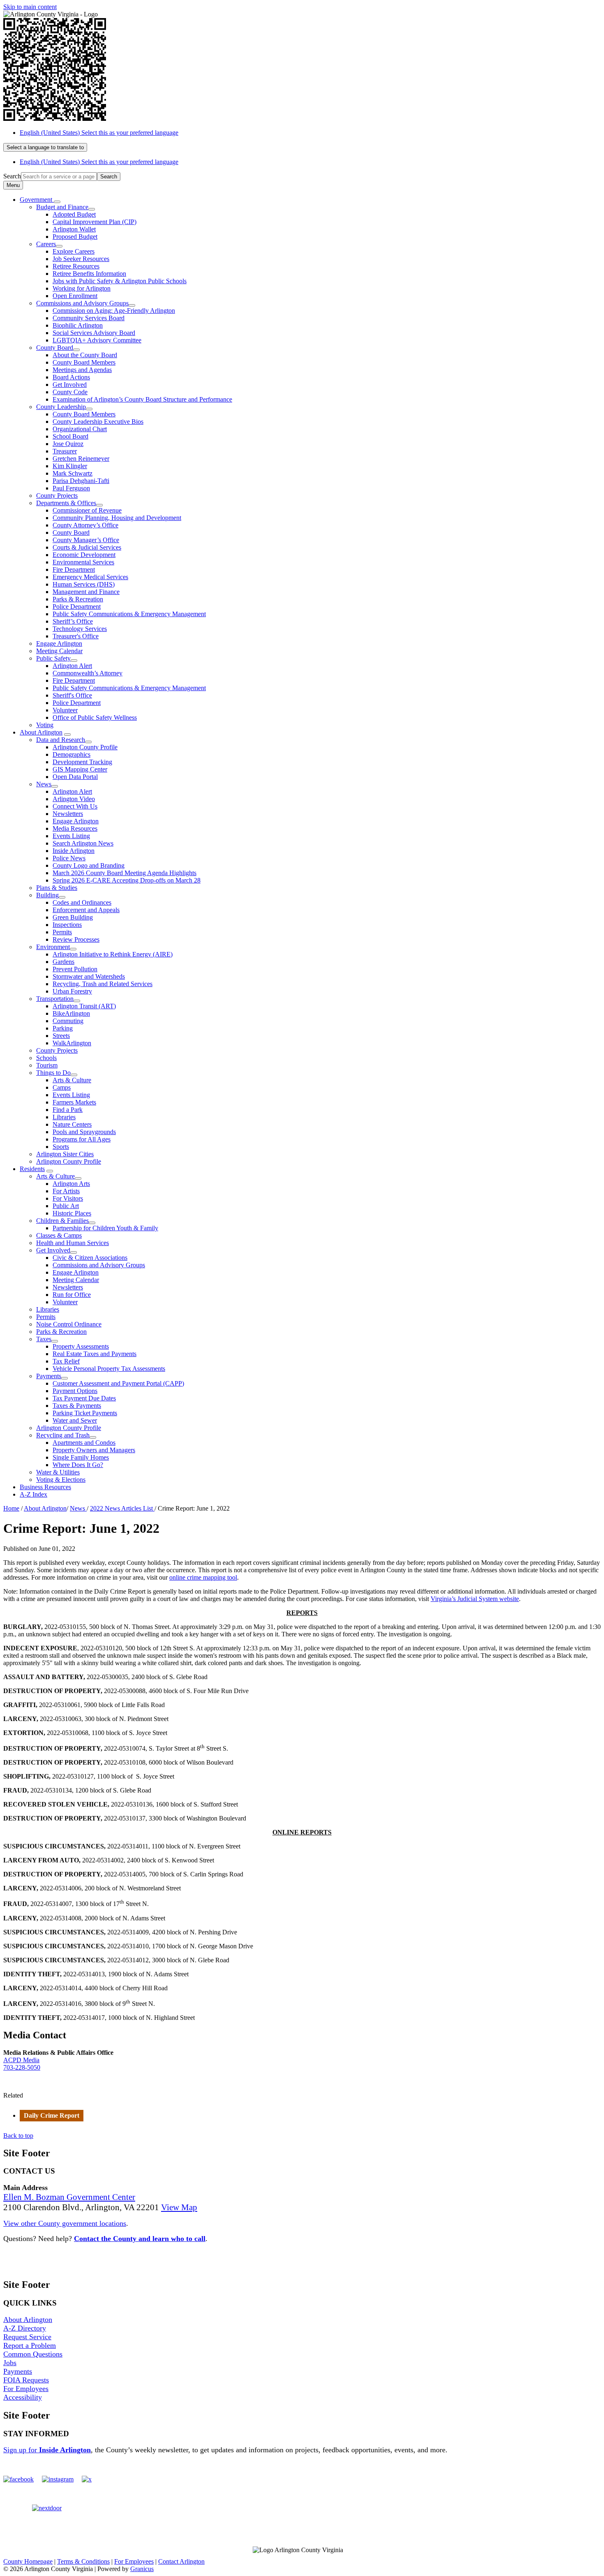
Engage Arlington (59, 643)
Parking (63, 1028)
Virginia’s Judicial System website (475, 1599)
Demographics (71, 754)
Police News (69, 858)
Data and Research (61, 740)
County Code (70, 392)
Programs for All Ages (82, 1139)
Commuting (68, 1021)
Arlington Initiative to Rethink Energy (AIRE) (113, 954)
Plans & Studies (57, 888)
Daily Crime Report (52, 2115)
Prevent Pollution (75, 969)
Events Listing (71, 836)
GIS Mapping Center (80, 769)
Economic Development (84, 555)
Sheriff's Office (72, 695)
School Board (70, 436)
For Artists (66, 1191)
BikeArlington (71, 1013)
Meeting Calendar (59, 651)
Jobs (10, 2363)
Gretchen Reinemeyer (81, 459)
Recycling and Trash (63, 1435)
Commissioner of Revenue (87, 510)
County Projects (57, 496)
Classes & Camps (59, 1235)
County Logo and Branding (89, 865)
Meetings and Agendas (82, 370)
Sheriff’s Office (73, 621)
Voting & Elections (61, 1480)
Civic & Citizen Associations (90, 1258)
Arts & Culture (72, 1080)
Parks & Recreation (78, 599)
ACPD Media (21, 2060)
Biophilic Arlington (78, 325)
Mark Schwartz (73, 473)
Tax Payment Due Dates (84, 1398)
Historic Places (72, 1213)
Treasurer (65, 451)
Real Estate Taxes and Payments (95, 1354)
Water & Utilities (58, 1472)
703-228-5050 (22, 2067)
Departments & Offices (66, 503)
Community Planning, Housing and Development (117, 518)
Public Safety (53, 658)
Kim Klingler (70, 466)
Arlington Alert (72, 666)
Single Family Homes (81, 1457)
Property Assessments (81, 1346)
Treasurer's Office (76, 636)
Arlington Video (74, 799)
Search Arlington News (83, 843)
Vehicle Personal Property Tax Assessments (109, 1369)
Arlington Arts (71, 1184)
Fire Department (74, 569)
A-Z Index (33, 1494)
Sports (61, 1147)
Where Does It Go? (78, 1465)
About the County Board (85, 355)
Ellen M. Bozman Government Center (69, 2197)
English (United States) (99, 133)
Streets (61, 1036)
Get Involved (70, 385)
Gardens (63, 962)
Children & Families (62, 1221)
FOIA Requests (26, 2380)
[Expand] (57, 202)
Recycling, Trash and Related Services (103, 984)
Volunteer (65, 710)
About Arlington (41, 732)
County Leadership (61, 407)
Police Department (77, 606)
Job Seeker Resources (81, 259)
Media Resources (75, 828)
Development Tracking (82, 762)
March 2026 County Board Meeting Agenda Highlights (124, 873)
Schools (46, 1058)
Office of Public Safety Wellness (95, 717)
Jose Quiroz (68, 444)
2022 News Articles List (122, 1508)
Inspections (67, 925)
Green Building (73, 917)
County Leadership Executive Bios (98, 422)
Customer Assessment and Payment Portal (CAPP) (118, 1383)
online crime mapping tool (203, 1577)
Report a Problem (30, 2345)
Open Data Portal (75, 777)
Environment (53, 947)
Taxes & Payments (77, 1406)
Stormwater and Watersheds (89, 976)
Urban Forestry (72, 991)
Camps (62, 1087)
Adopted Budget (74, 214)
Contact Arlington (181, 2561)
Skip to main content (30, 7)
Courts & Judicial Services (87, 547)
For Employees (26, 2389)
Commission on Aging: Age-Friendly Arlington (114, 311)
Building (47, 895)
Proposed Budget (75, 237)
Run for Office (72, 1295)
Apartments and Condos (84, 1443)
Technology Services (80, 629)
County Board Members (84, 362)
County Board (55, 348)
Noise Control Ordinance (69, 1324)
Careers (46, 244)
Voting (45, 725)
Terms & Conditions (83, 2561)
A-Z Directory (25, 2328)
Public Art (66, 1206)
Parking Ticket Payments (85, 1413)
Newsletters (68, 814)
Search (12, 176)
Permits (62, 932)
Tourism (47, 1065)
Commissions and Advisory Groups (82, 303)
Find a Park (68, 1110)
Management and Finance (86, 592)
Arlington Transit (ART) (84, 1006)
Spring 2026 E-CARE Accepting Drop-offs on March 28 (127, 880)
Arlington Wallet (74, 229)
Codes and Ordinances (82, 902)
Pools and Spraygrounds (84, 1132)
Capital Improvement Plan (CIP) (95, 222)
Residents (32, 1169)
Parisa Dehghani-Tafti (81, 481)
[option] (310, 133)
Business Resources (45, 1487)
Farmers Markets (74, 1102)
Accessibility (23, 2397)
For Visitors (68, 1198)
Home (11, 1508)
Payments (49, 1376)
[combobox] (45, 147)
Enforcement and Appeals (86, 910)
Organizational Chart (80, 429)
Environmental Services (83, 562)
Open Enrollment (75, 296)
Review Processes (76, 939)
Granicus (142, 2569)
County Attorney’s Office (85, 525)
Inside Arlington (74, 851)
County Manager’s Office (86, 540)
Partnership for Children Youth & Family (105, 1228)
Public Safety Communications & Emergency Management (129, 614)
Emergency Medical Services (90, 577)
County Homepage (28, 2561)
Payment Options (75, 1391)
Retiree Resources (76, 266)
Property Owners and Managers (94, 1450)
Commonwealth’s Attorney (88, 673)
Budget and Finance (62, 207)
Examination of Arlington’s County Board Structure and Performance (142, 399)
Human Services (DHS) (84, 584)
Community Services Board (89, 318)
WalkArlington (72, 1043)
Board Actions (71, 377)
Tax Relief (66, 1361)
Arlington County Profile (85, 747)
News (44, 784)
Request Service (27, 2337)
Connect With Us (75, 806)
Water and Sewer (75, 1420)
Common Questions (33, 2354)
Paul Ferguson (71, 488)
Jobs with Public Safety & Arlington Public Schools (120, 281)
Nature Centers (72, 1124)
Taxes (44, 1339)
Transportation (55, 999)
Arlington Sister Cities (65, 1154)
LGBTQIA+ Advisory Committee (97, 340)
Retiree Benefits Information (89, 274)
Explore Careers (74, 251)
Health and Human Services (73, 1243)
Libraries (64, 1117)
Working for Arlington (82, 288)
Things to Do (53, 1073)
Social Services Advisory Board (94, 333)
